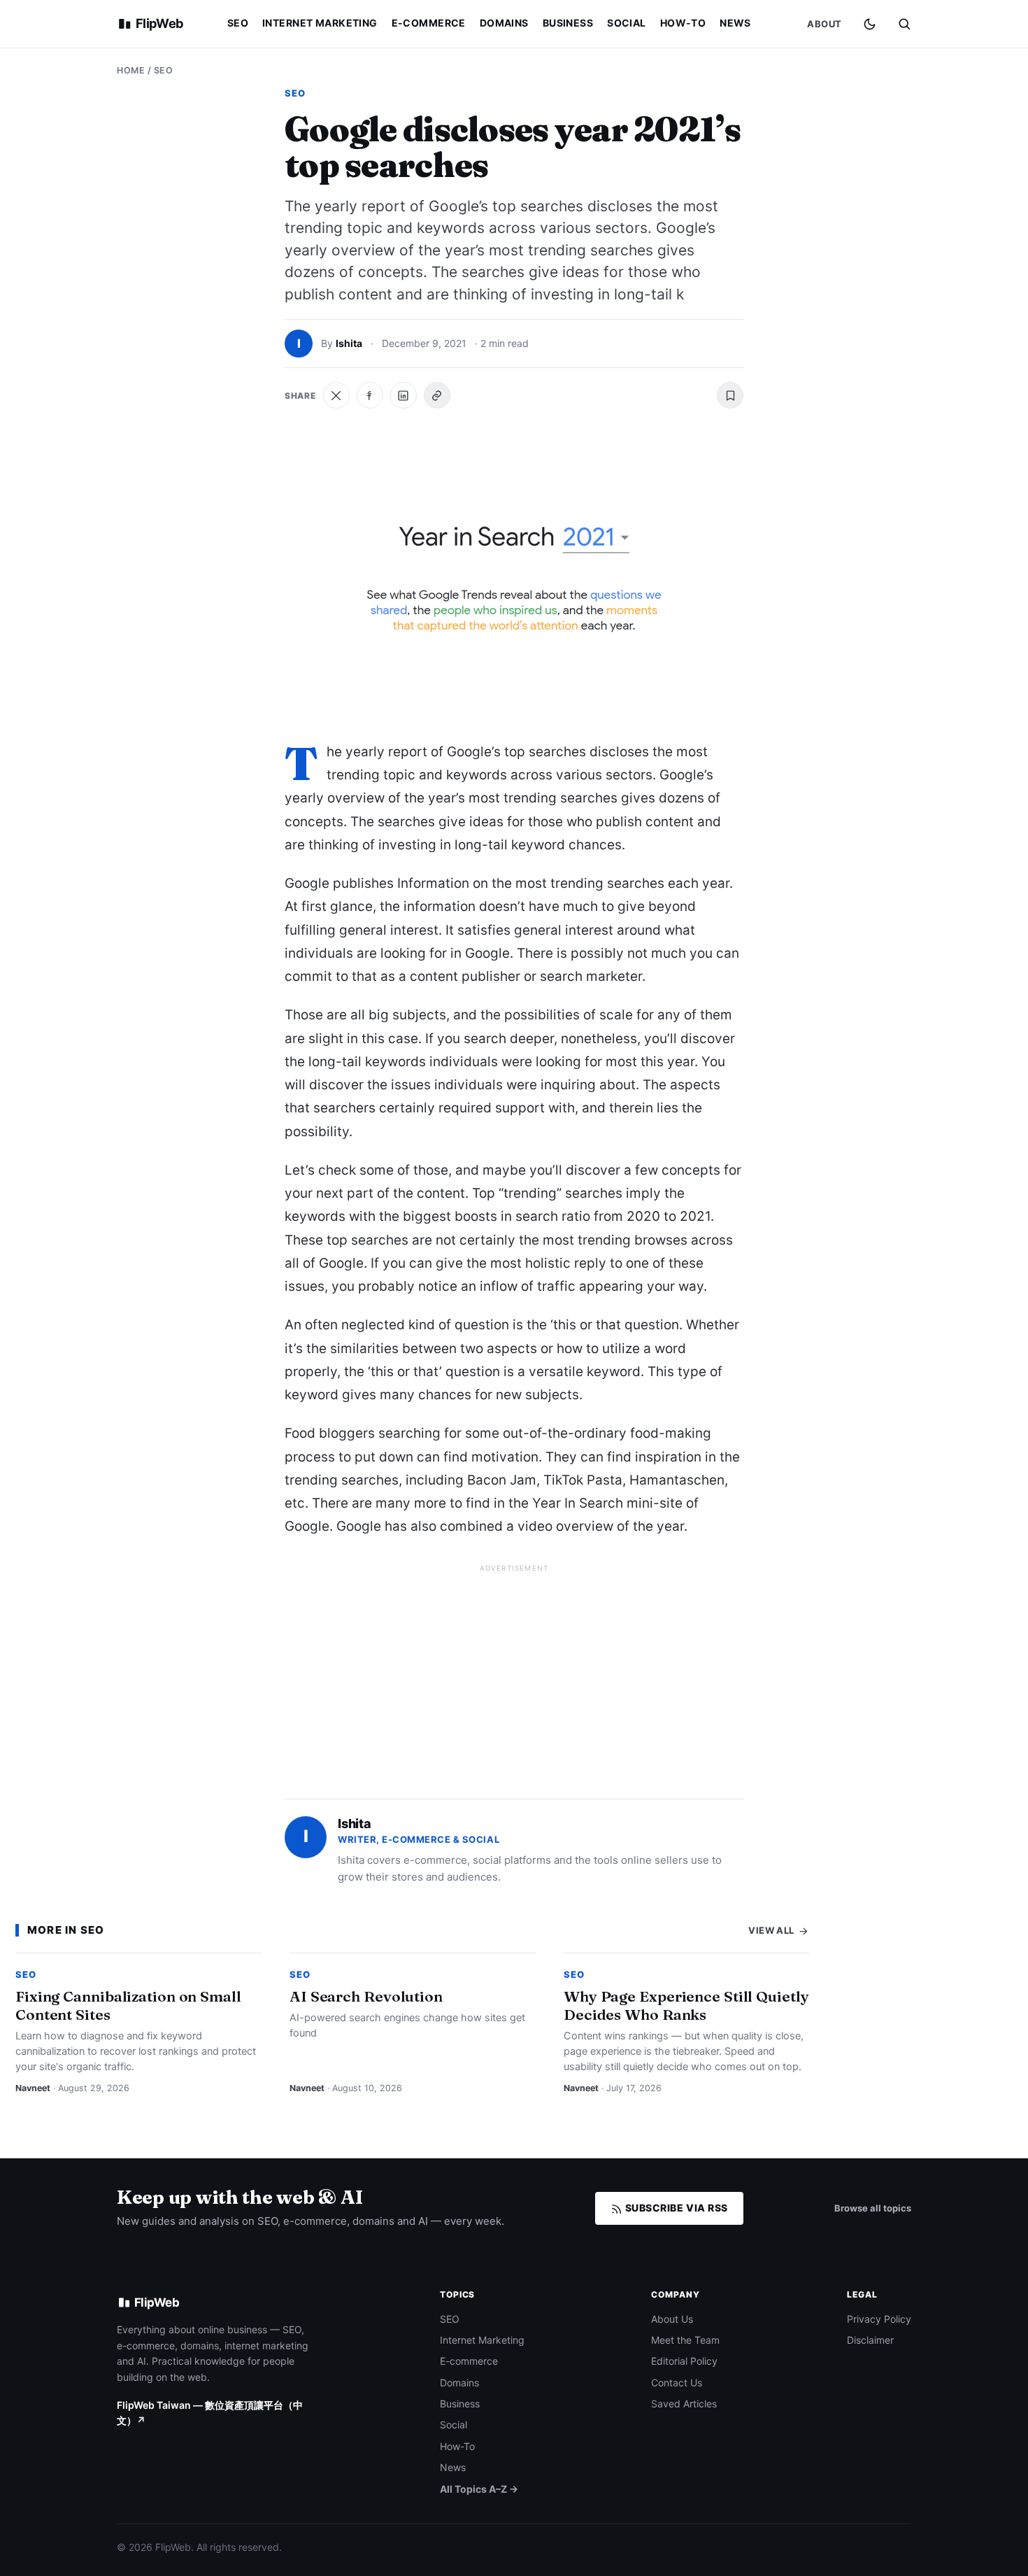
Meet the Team (685, 2340)
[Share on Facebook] (370, 395)
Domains (504, 23)
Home (131, 70)
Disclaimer (870, 2340)
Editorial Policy (684, 2361)
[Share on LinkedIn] (404, 395)
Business (568, 23)
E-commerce (429, 23)
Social (627, 23)
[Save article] (730, 395)
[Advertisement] (514, 1676)
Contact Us (677, 2383)
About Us (672, 2319)
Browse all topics (873, 2208)
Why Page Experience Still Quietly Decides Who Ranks (686, 2005)
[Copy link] (437, 395)
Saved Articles (684, 2404)
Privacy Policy (879, 2319)
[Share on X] (336, 395)
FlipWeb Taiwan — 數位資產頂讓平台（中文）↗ (210, 2413)
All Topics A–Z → (479, 2489)
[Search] (904, 24)
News (735, 23)
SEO (238, 23)
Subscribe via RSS (675, 2208)
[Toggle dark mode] (870, 24)
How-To (683, 23)
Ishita (349, 343)
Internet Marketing (320, 23)
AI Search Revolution (366, 1996)
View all (772, 1930)
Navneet (33, 2088)
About (824, 24)
